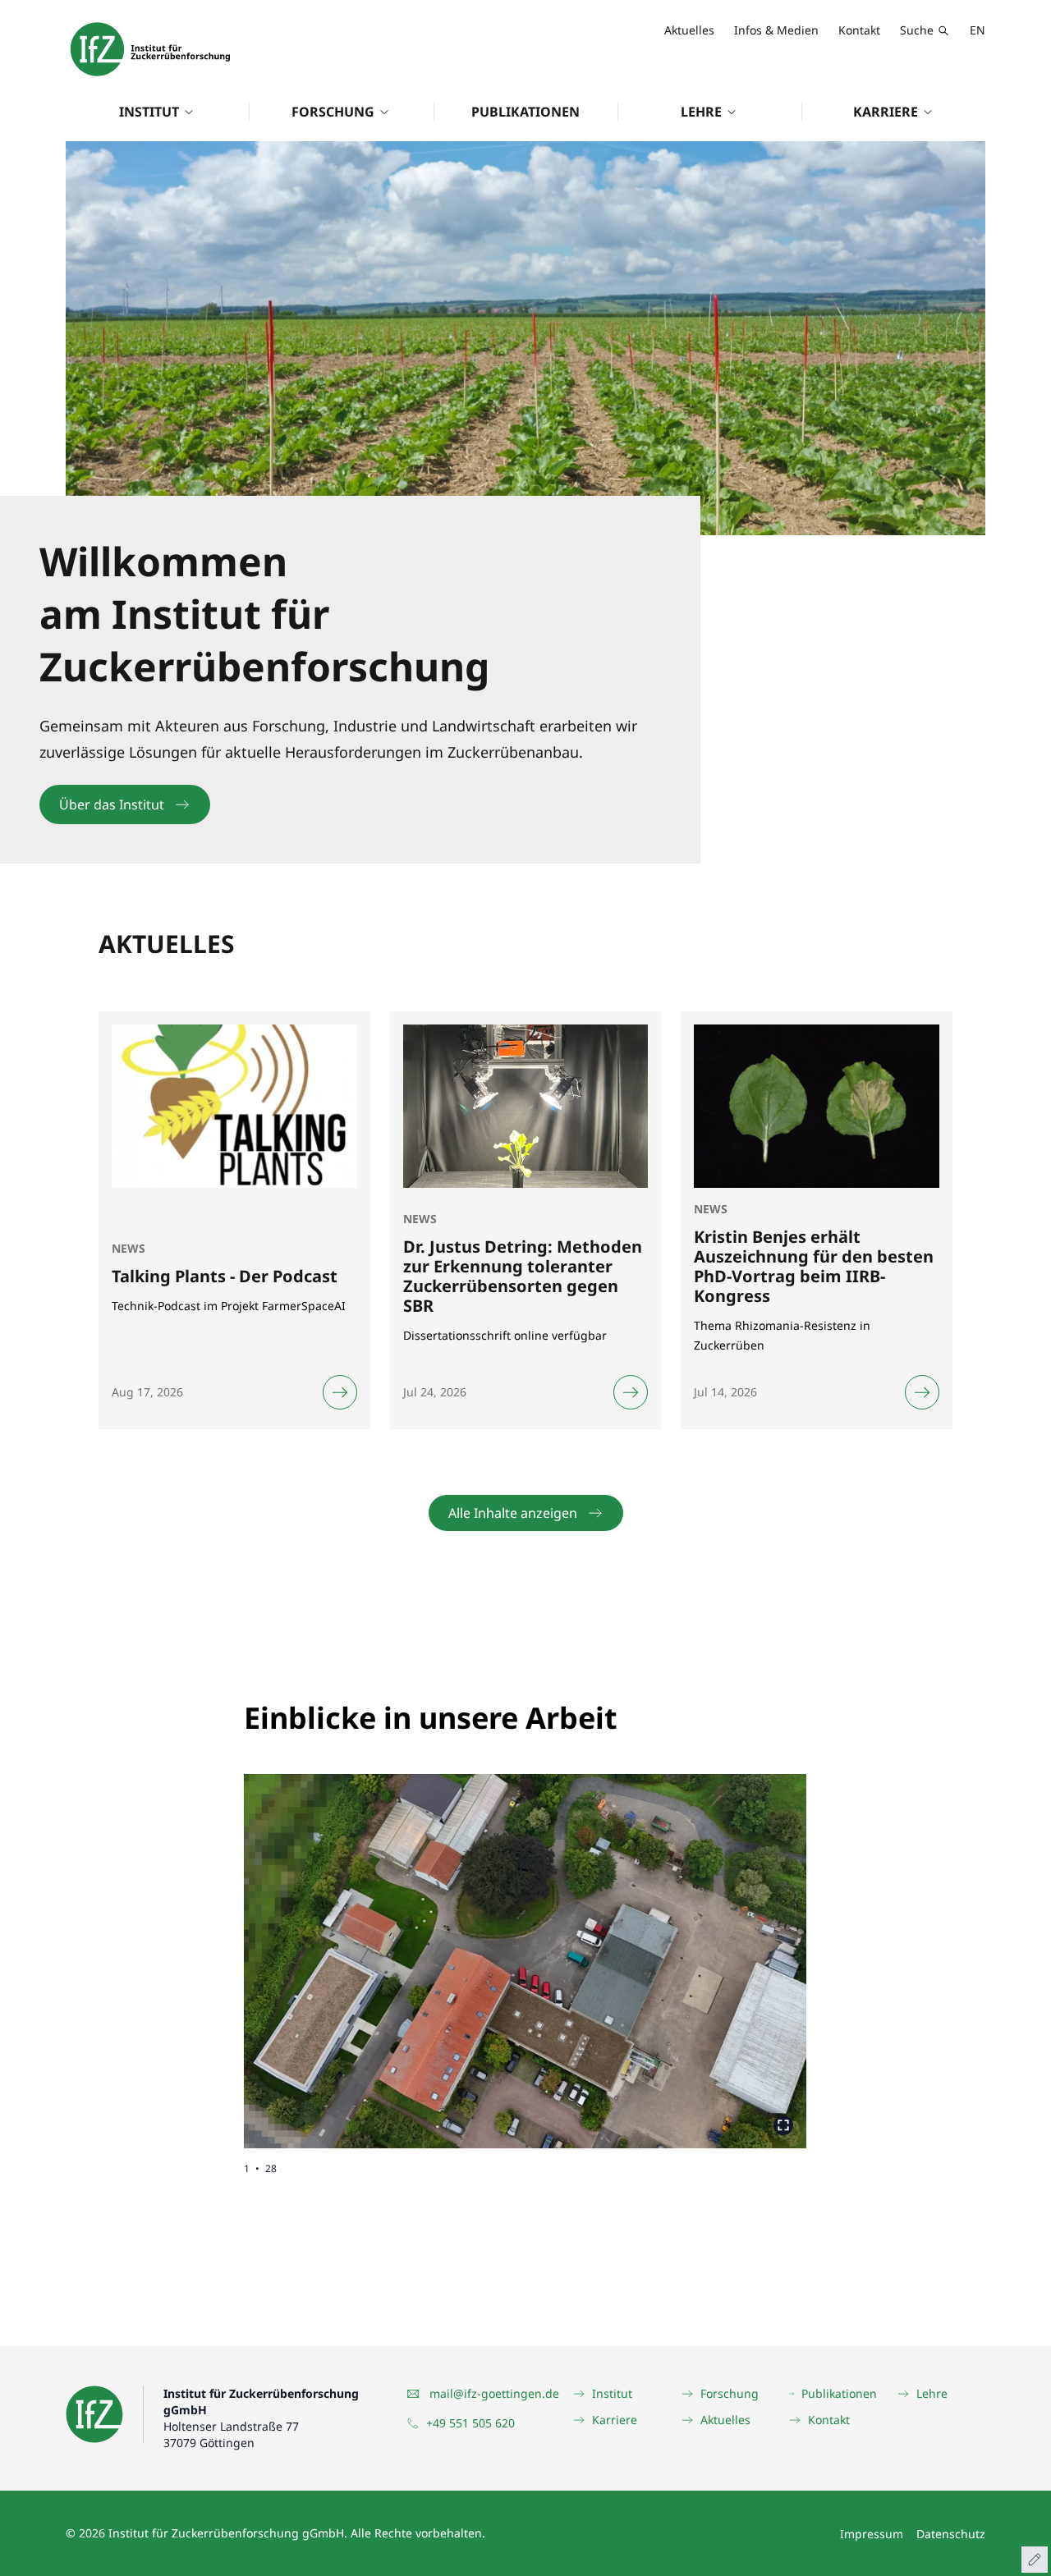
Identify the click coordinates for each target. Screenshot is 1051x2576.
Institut (149, 112)
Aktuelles (689, 30)
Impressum (872, 2534)
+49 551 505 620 (470, 2423)
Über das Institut (112, 804)
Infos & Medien (776, 30)
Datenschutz (951, 2534)
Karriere (886, 112)
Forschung (333, 112)
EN (978, 30)
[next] (666, 1948)
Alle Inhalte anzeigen (513, 1513)
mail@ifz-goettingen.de (494, 2393)
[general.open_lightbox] (783, 2125)
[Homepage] (150, 49)
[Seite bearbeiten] (1035, 2560)
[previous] (385, 1948)
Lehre (701, 112)
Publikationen (525, 112)
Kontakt (859, 30)
